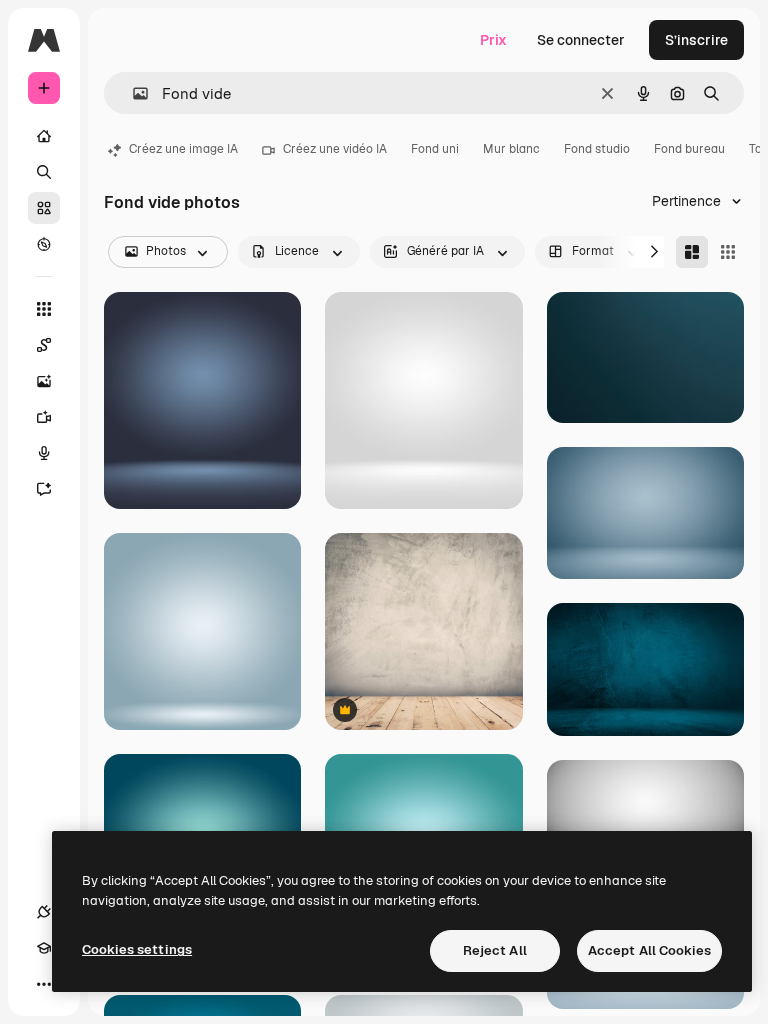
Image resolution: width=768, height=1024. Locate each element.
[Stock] (44, 208)
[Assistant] (44, 489)
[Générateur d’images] (44, 381)
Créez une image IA (183, 149)
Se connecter (581, 40)
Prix (493, 40)
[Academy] (44, 948)
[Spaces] (44, 345)
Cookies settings (137, 949)
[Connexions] (44, 912)
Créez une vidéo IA (335, 149)
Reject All (495, 950)
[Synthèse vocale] (44, 453)
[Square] (728, 252)
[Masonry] (692, 252)
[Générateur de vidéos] (44, 417)
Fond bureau (689, 149)
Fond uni (435, 149)
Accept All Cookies (649, 950)
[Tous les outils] (44, 309)
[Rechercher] (44, 172)
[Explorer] (44, 244)
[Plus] (44, 984)
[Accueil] (44, 136)
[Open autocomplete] (132, 93)
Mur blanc (511, 149)
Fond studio (597, 149)
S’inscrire (696, 40)
